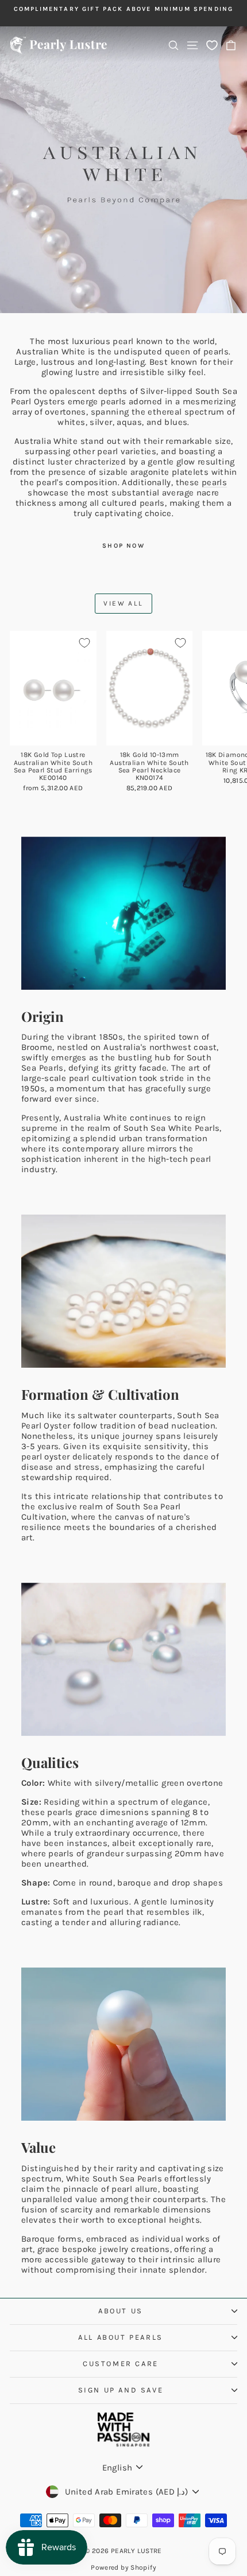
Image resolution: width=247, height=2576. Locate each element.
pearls (214, 482)
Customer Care (121, 2364)
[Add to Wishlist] (84, 643)
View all (123, 603)
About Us (121, 2311)
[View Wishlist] (212, 45)
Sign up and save (121, 2390)
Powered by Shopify (123, 2567)
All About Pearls (121, 2337)
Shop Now (123, 546)
